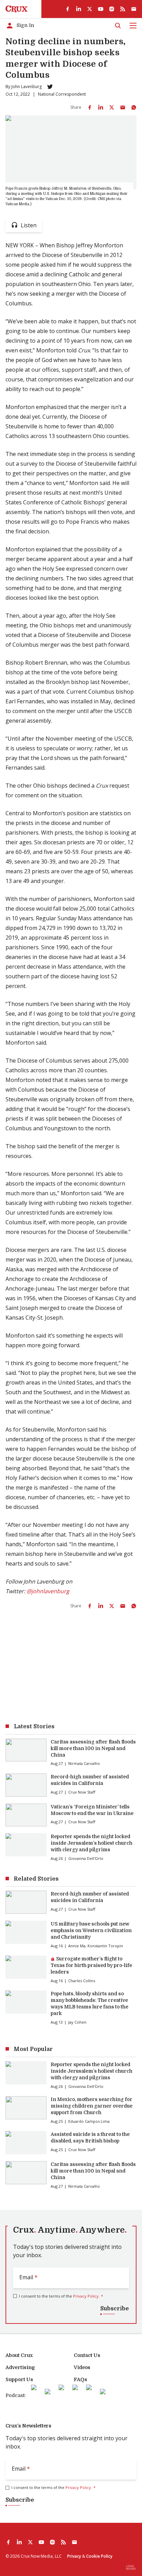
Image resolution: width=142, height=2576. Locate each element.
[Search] (118, 26)
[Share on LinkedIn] (101, 107)
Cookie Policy (99, 2556)
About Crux (19, 2355)
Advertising (20, 2367)
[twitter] (90, 9)
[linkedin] (79, 9)
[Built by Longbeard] (131, 2567)
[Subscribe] (134, 9)
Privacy (74, 2556)
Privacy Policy (86, 2296)
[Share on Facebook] (90, 107)
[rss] (123, 9)
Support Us (19, 2379)
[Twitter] (50, 87)
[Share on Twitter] (112, 107)
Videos (82, 2367)
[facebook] (68, 9)
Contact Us (87, 2355)
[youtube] (101, 9)
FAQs (80, 2379)
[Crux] (17, 9)
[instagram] (112, 9)
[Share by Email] (123, 107)
